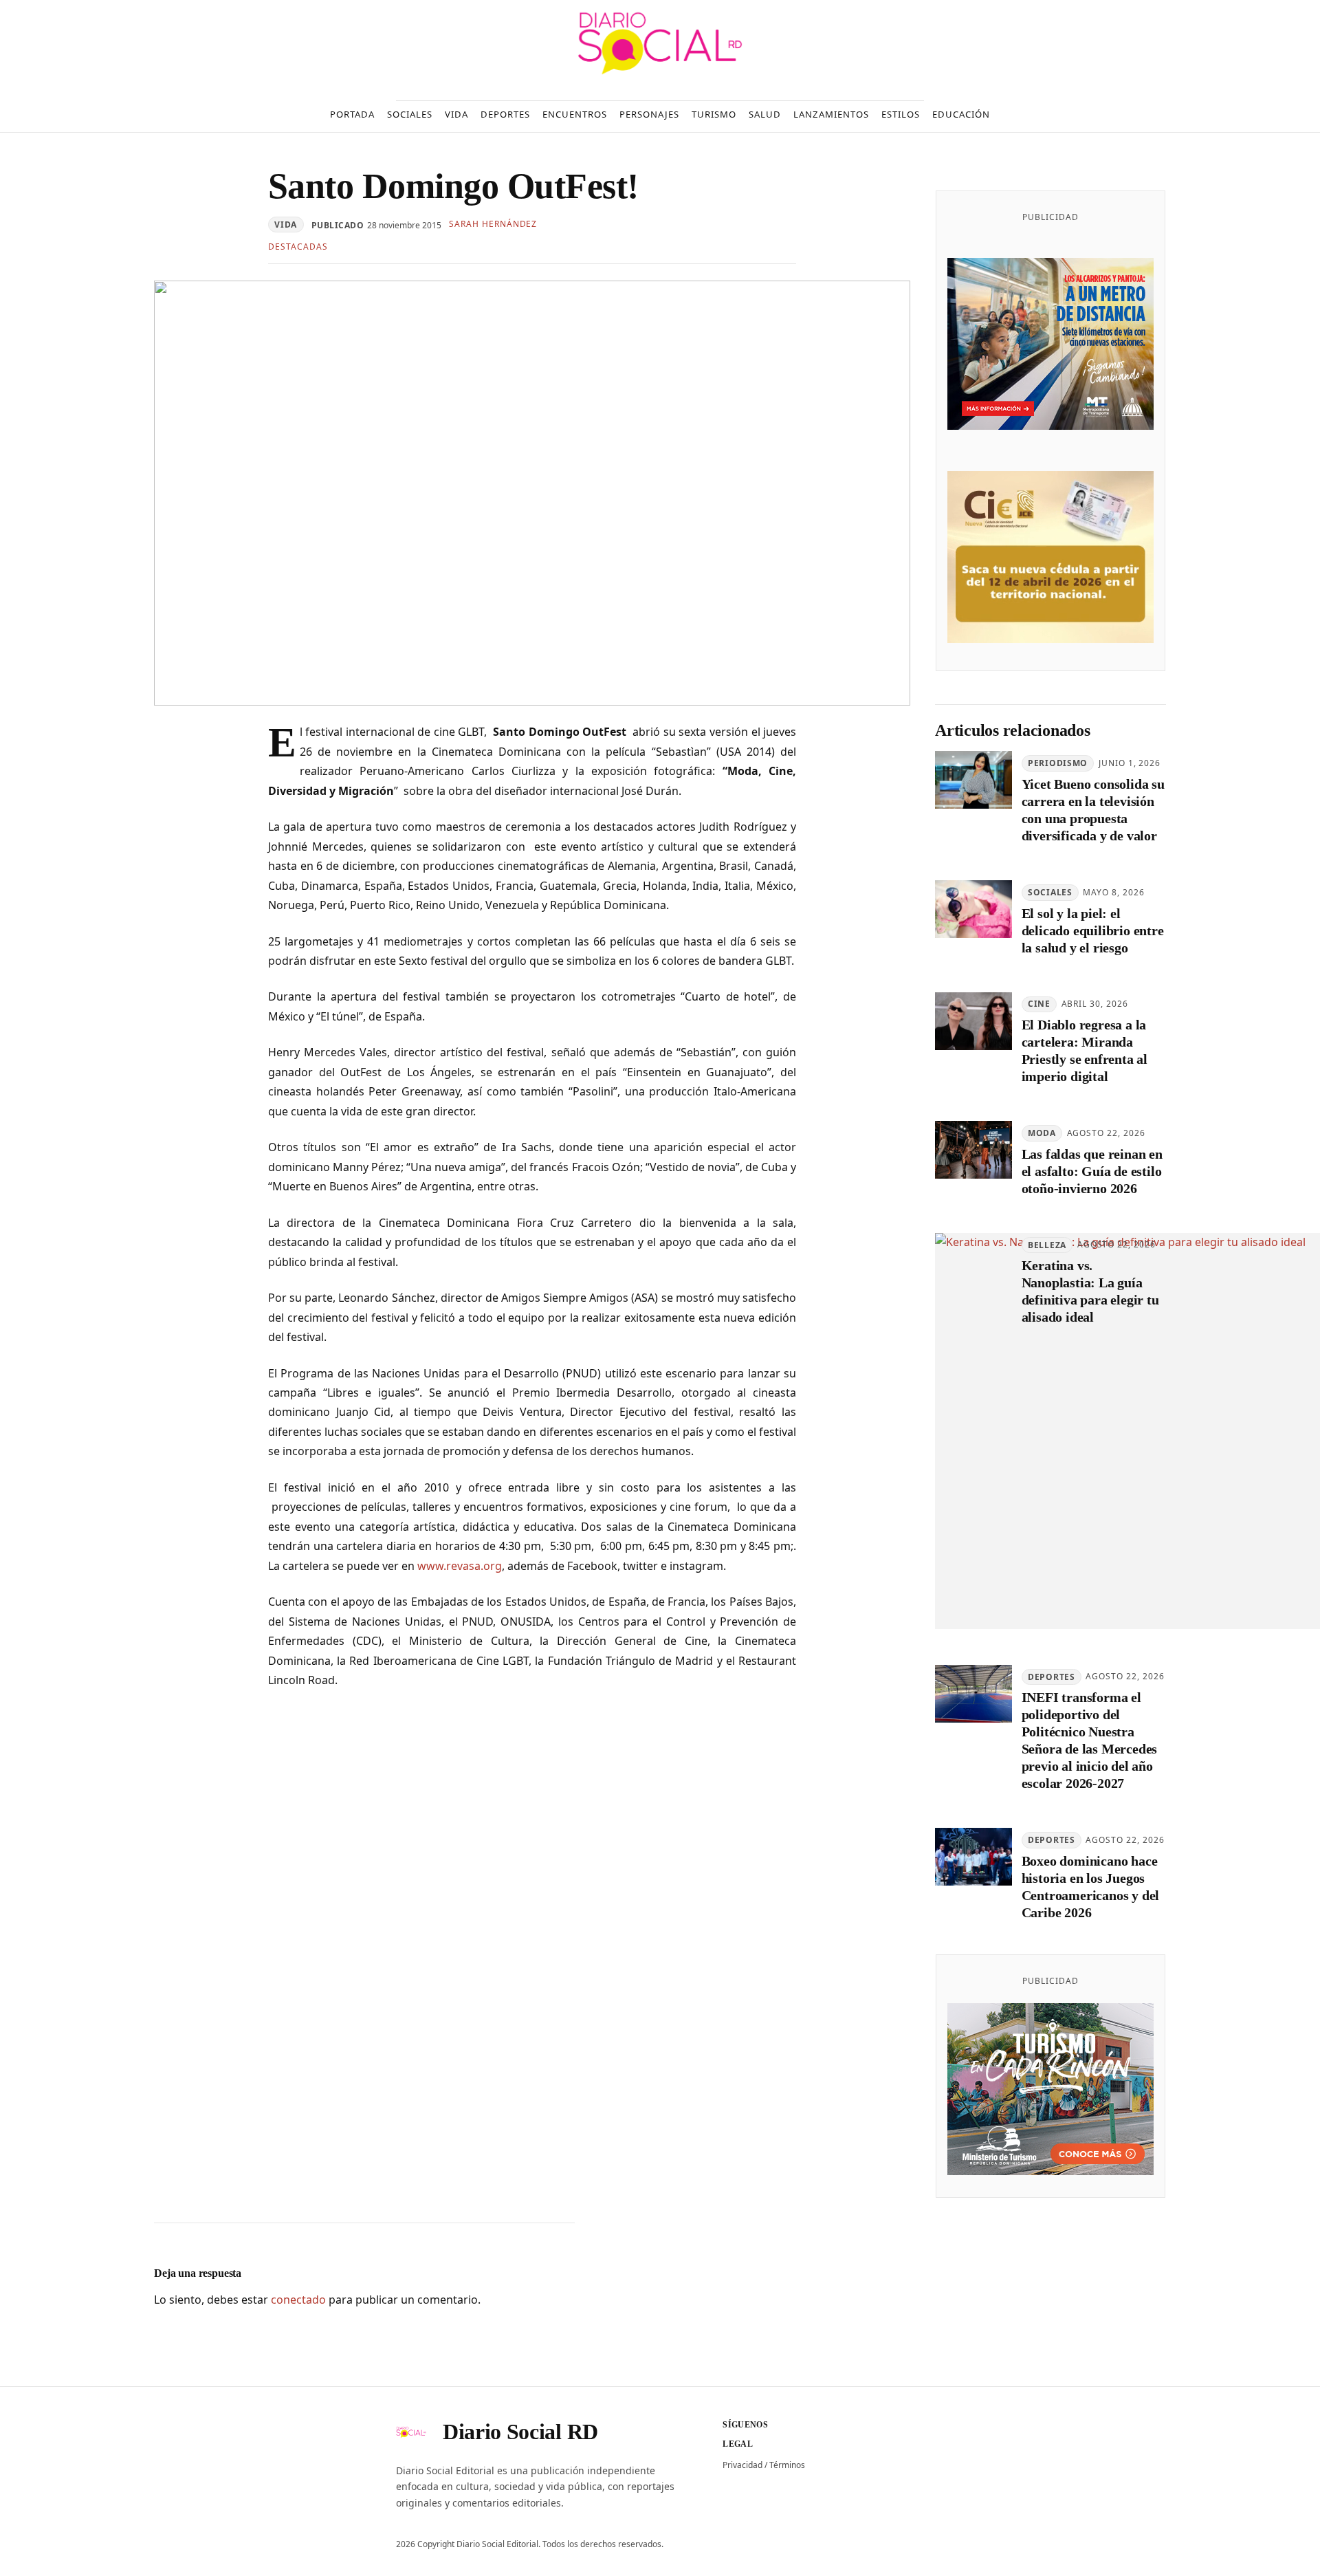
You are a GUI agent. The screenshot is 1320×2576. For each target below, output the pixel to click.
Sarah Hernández (493, 224)
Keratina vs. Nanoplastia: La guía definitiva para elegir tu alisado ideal (1090, 1291)
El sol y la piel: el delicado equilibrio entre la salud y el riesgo (1093, 930)
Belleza (1047, 1245)
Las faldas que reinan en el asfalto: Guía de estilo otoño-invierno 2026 (1092, 1171)
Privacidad (742, 2465)
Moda (1042, 1133)
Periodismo (1058, 763)
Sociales (1050, 892)
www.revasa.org (460, 1566)
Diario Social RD (520, 2432)
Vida (286, 225)
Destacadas (298, 247)
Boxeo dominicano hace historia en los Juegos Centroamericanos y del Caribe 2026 (1091, 1887)
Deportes (1052, 1677)
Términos (787, 2465)
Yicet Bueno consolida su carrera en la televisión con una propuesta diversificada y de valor (1093, 810)
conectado (298, 2300)
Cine (1039, 1004)
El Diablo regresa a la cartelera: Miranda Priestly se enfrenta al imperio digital (1085, 1050)
